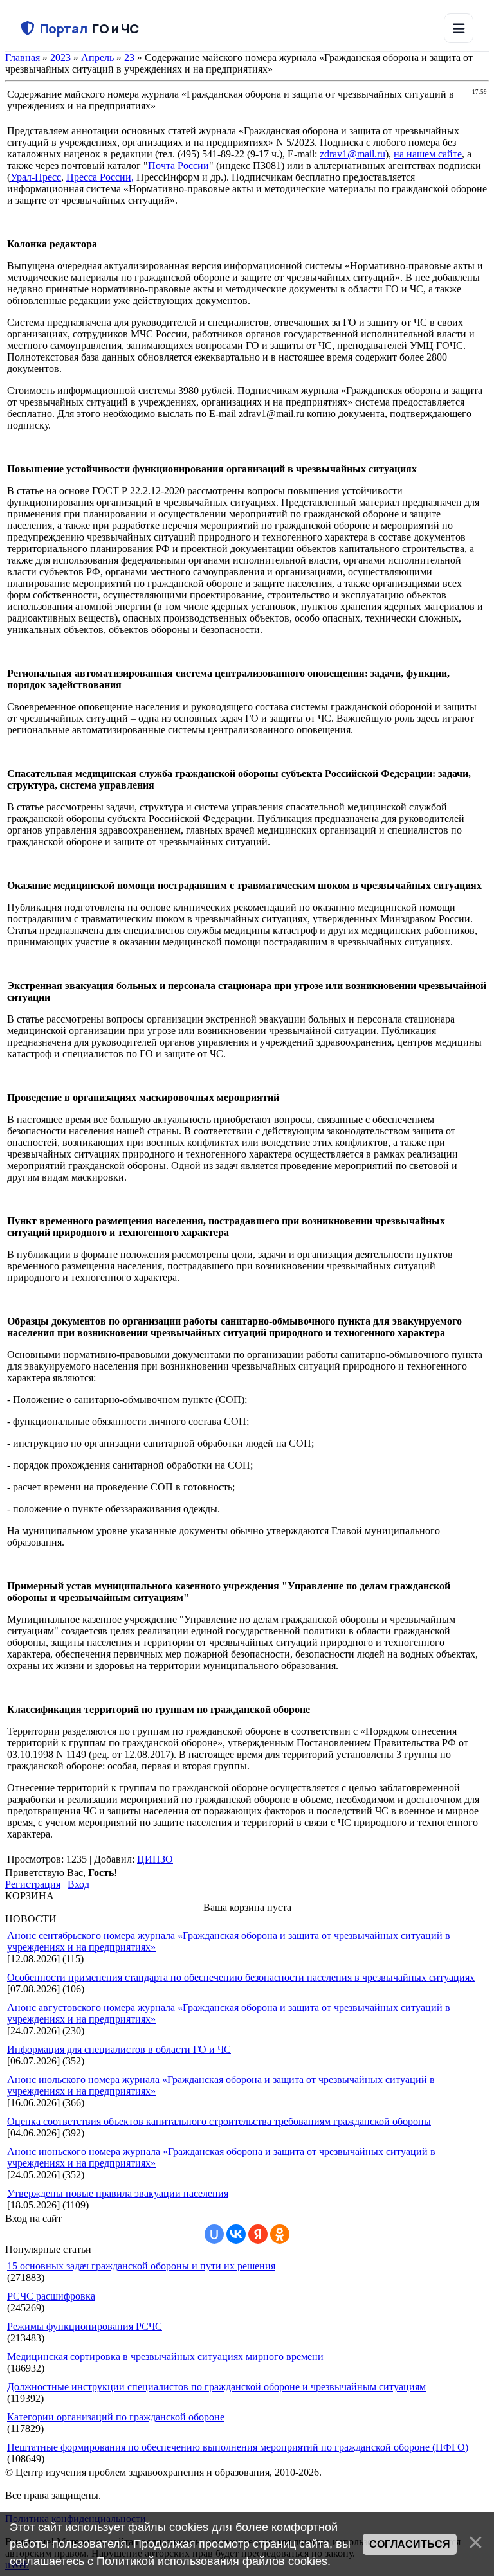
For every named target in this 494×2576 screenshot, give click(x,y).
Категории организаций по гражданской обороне (116, 2417)
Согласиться (410, 2544)
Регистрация (33, 1884)
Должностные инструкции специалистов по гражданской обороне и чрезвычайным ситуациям (216, 2387)
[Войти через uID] (214, 2234)
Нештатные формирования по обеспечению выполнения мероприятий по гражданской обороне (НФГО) (238, 2447)
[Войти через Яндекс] (258, 2234)
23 (129, 58)
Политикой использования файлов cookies (212, 2561)
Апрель (97, 58)
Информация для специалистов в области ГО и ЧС (119, 2049)
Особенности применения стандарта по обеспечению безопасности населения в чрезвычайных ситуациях (241, 1977)
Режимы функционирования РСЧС (85, 2326)
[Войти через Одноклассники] (280, 2234)
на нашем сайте (428, 154)
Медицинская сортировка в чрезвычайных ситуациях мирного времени (165, 2357)
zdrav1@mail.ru (352, 154)
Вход (78, 1884)
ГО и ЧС (89, 29)
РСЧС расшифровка (51, 2296)
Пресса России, (100, 177)
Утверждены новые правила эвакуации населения (118, 2193)
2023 (60, 58)
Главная (23, 58)
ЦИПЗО (155, 1859)
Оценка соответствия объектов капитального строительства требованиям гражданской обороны (219, 2121)
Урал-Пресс (36, 177)
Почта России (178, 165)
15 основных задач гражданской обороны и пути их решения (141, 2266)
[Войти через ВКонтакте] (236, 2234)
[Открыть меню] (459, 28)
